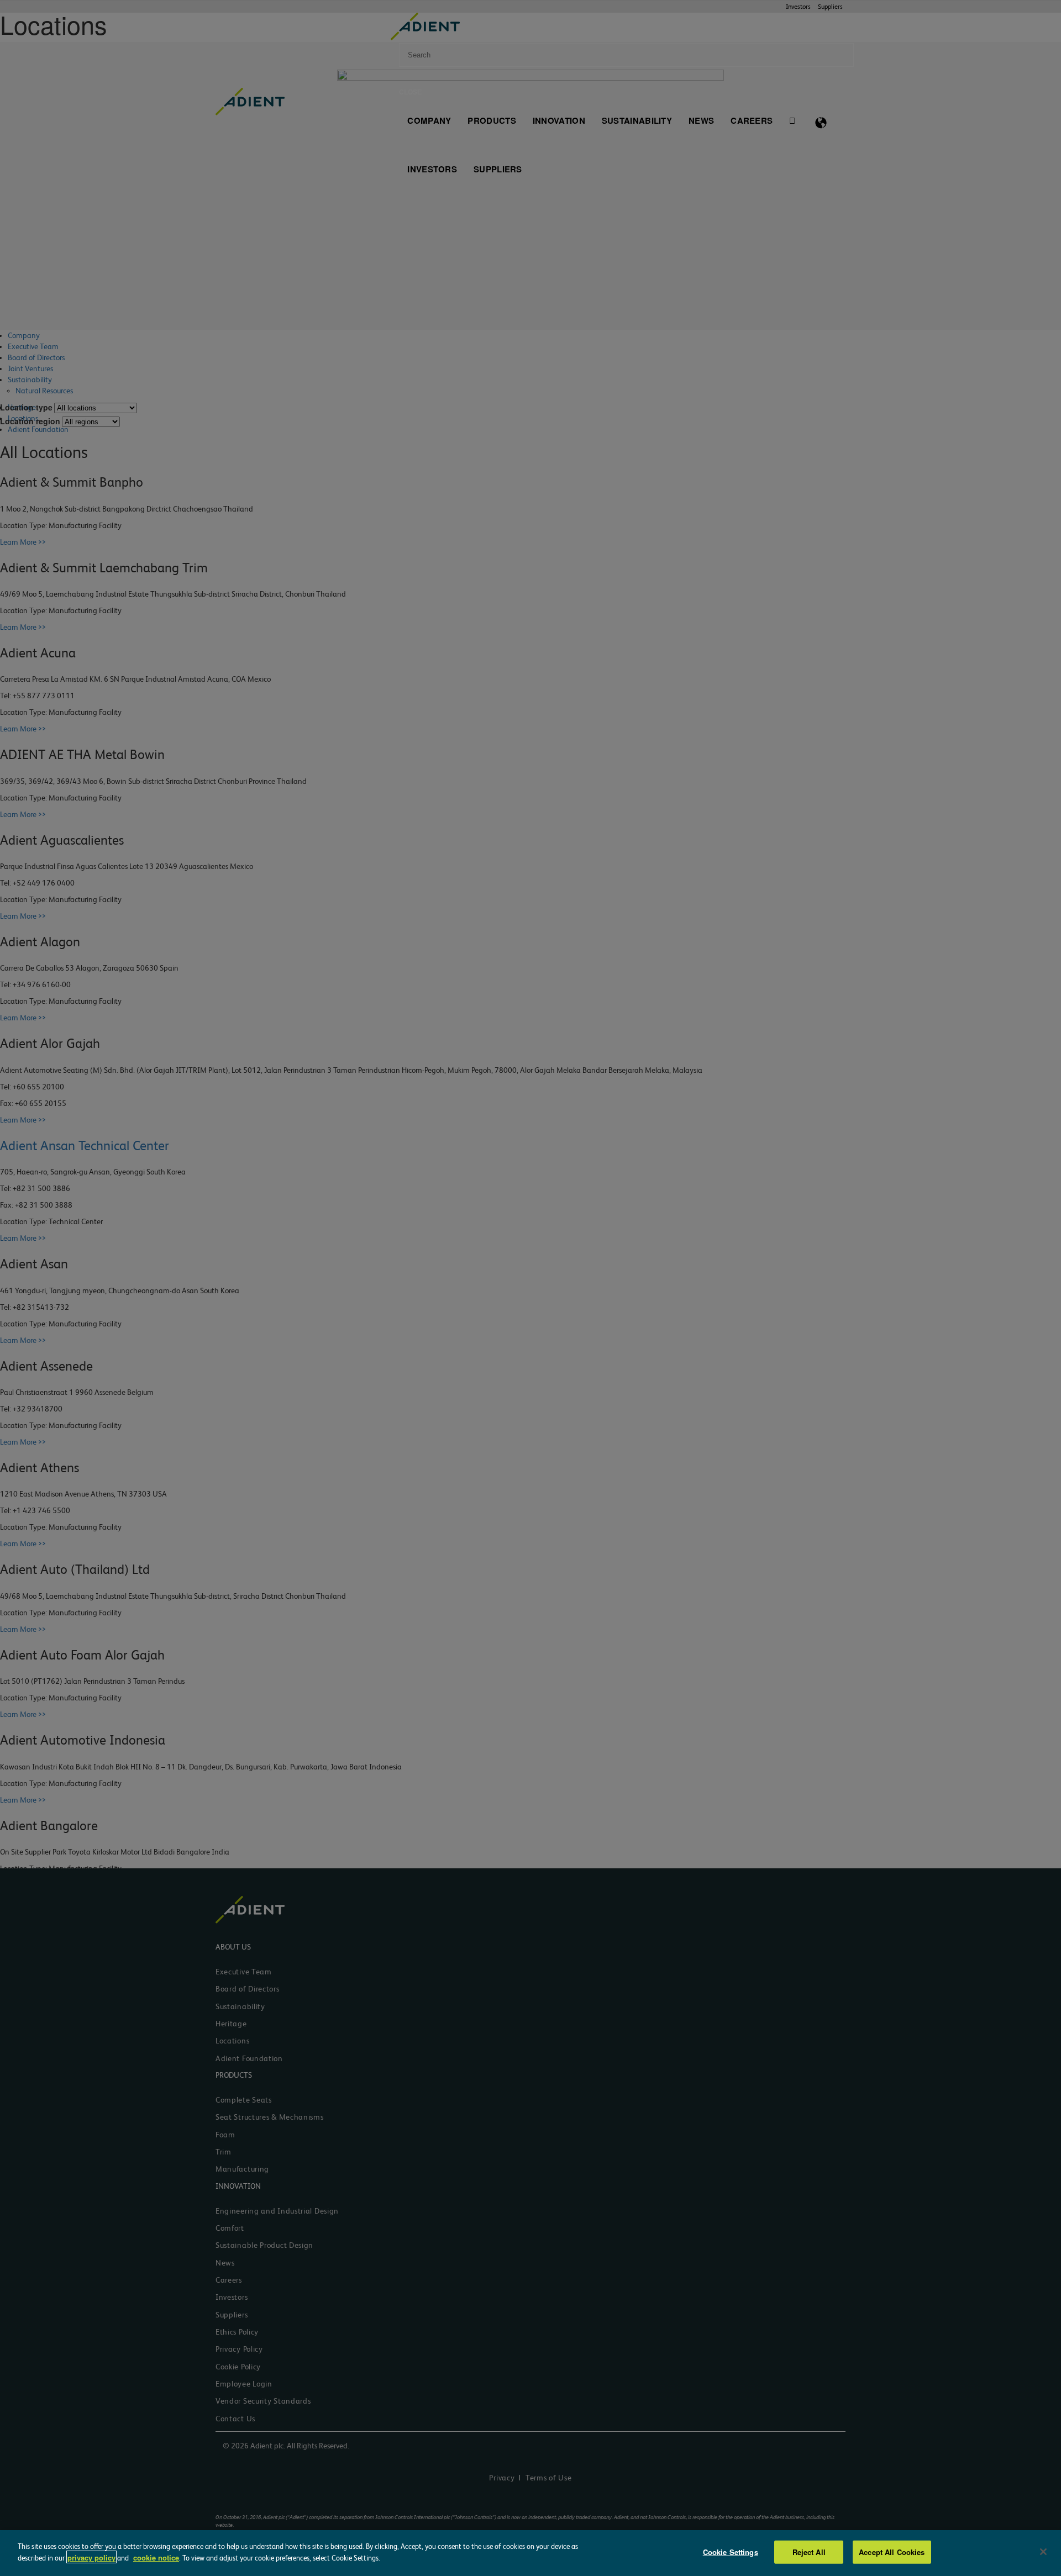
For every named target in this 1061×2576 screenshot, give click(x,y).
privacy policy (91, 2557)
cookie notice (156, 2557)
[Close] (1043, 2552)
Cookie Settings (731, 2552)
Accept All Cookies (892, 2552)
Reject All (809, 2552)
